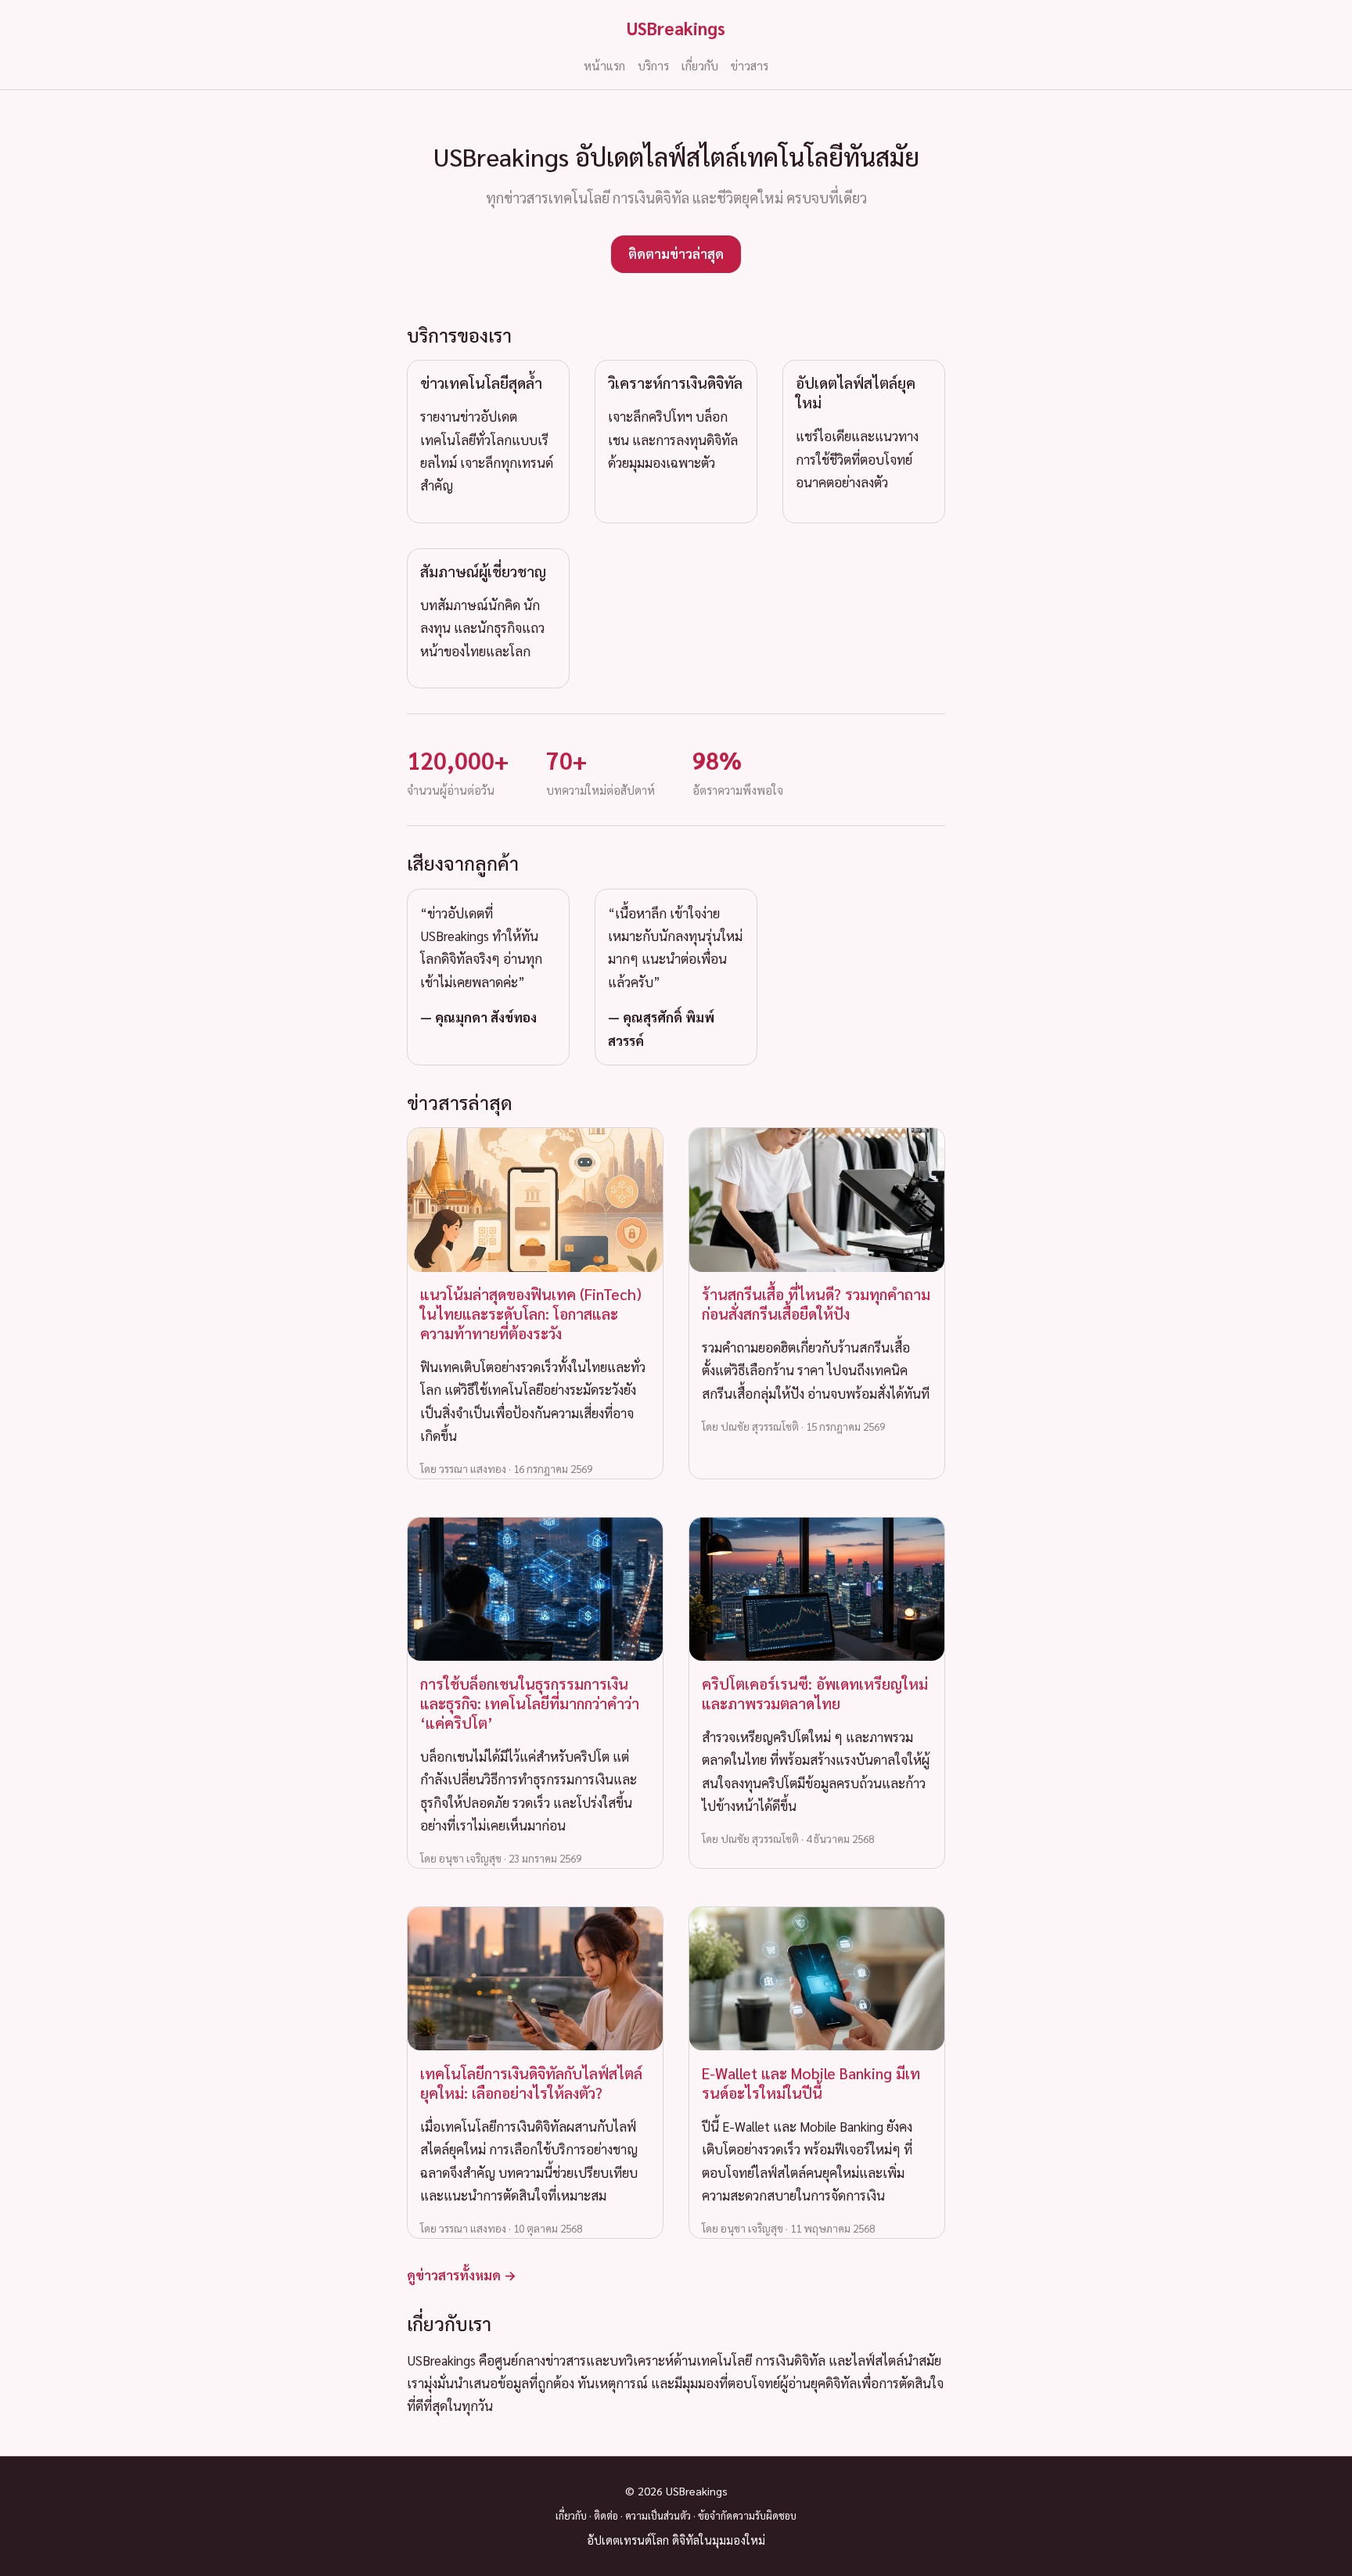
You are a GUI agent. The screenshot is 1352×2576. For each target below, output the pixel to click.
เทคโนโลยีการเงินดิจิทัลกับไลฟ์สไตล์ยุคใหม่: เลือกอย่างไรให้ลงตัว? (531, 2082)
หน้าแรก (604, 66)
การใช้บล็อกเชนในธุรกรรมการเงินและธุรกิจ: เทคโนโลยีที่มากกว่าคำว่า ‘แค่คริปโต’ (530, 1703)
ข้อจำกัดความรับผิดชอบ (747, 2515)
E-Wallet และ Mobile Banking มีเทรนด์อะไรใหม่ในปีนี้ (811, 2082)
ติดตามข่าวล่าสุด (676, 253)
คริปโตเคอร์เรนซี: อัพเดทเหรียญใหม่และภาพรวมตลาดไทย (815, 1693)
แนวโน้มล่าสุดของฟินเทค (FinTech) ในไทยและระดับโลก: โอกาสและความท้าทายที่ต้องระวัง (531, 1313)
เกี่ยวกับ (700, 66)
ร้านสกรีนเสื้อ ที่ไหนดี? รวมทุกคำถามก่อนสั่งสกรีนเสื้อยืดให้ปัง (816, 1303)
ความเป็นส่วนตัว (658, 2515)
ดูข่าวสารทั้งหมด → (462, 2275)
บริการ (653, 66)
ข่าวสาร (750, 66)
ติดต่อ (606, 2515)
